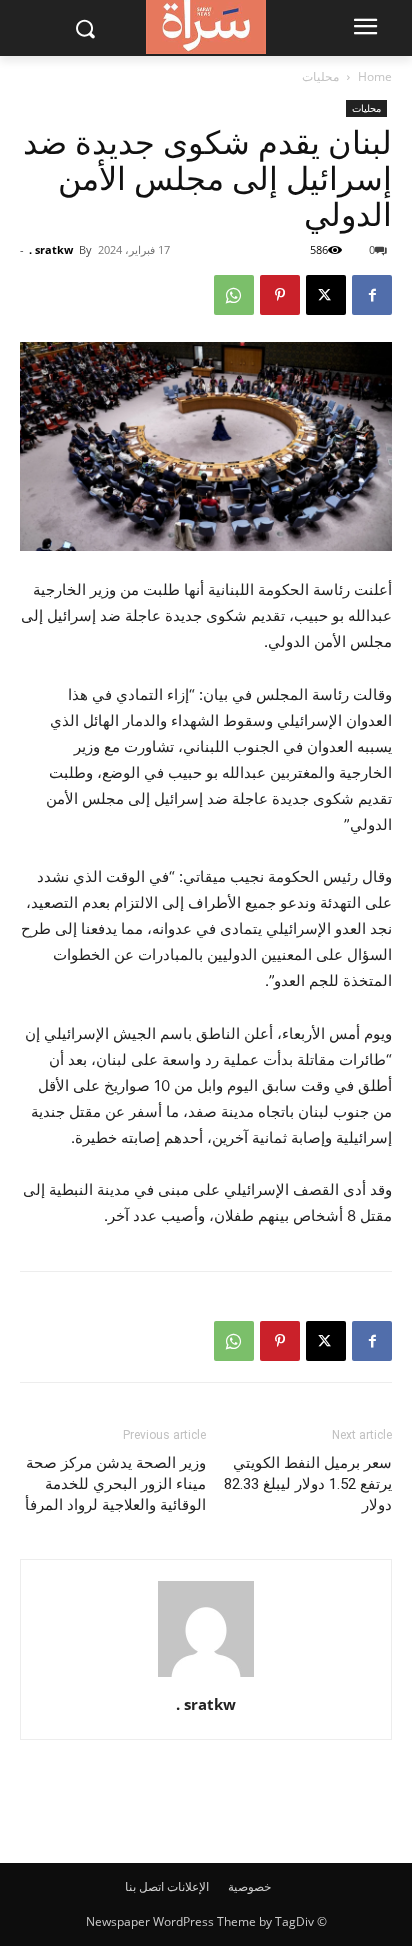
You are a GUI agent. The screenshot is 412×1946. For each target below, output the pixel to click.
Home (375, 76)
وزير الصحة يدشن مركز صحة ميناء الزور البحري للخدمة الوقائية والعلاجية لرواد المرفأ (115, 1484)
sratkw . (51, 249)
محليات (320, 76)
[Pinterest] (280, 295)
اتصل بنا (144, 1886)
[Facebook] (372, 295)
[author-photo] (206, 1676)
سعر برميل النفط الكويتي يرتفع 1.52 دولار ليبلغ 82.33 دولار (308, 1484)
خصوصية (249, 1886)
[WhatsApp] (234, 295)
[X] (326, 295)
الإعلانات (188, 1886)
